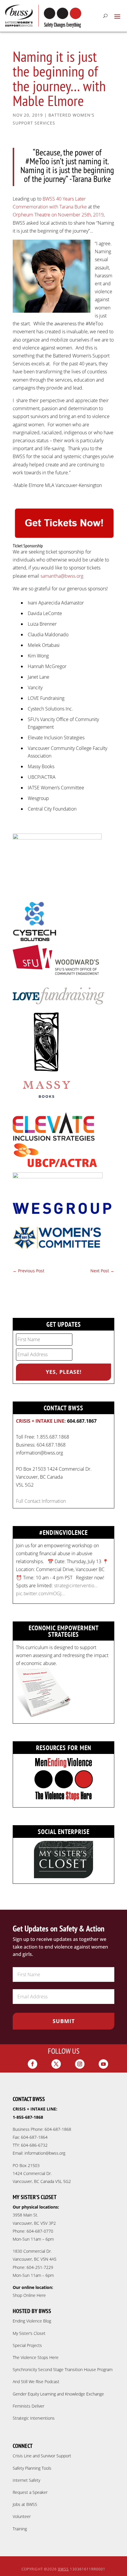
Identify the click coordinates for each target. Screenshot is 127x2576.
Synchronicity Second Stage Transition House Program (63, 2369)
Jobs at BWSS (25, 2504)
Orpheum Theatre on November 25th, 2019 (58, 215)
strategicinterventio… (76, 1586)
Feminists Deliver (29, 2406)
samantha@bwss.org (62, 576)
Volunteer (22, 2516)
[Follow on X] (56, 2064)
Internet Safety (26, 2480)
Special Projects (27, 2345)
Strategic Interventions (34, 2418)
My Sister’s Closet (29, 2333)
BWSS (63, 2569)
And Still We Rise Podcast (36, 2382)
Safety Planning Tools (32, 2468)
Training (20, 2529)
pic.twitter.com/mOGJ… (40, 1593)
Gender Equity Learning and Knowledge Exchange (58, 2394)
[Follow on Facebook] (32, 2064)
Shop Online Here (29, 2295)
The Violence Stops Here (36, 2357)
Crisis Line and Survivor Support (42, 2456)
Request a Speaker (30, 2492)
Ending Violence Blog (32, 2321)
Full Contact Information (41, 1501)
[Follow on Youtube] (103, 2064)
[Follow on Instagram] (80, 2064)
